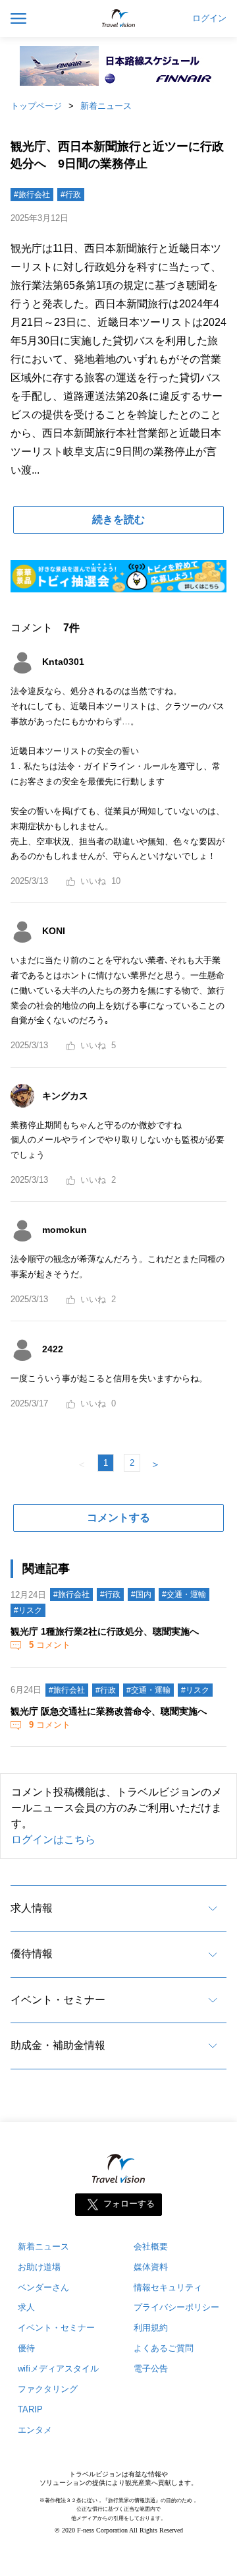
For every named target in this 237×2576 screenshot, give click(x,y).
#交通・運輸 (184, 1594)
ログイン (209, 18)
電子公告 (151, 2369)
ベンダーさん (43, 2287)
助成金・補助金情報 (58, 2045)
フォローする (129, 2204)
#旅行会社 (32, 195)
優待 (26, 2348)
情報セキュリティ (168, 2287)
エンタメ (35, 2430)
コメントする (118, 1518)
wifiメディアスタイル (58, 2369)
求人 (26, 2307)
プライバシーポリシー (176, 2307)
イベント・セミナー (58, 2000)
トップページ (36, 106)
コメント (50, 1645)
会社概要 (151, 2246)
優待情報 (32, 1954)
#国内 (141, 1594)
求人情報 (32, 1908)
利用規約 (151, 2328)
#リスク (28, 1610)
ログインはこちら (53, 1839)
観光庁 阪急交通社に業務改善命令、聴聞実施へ (109, 1711)
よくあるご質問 (164, 2348)
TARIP (30, 2409)
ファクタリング (48, 2389)
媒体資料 (151, 2267)
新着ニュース (106, 106)
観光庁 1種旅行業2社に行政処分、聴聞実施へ (105, 1631)
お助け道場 (39, 2267)
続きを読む (118, 519)
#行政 (71, 195)
